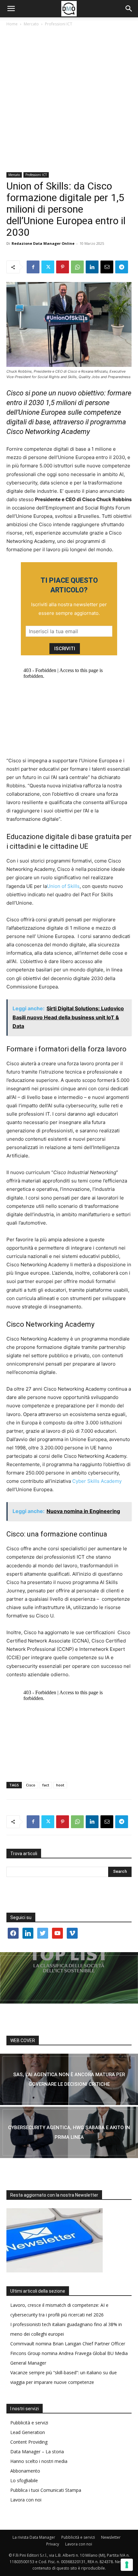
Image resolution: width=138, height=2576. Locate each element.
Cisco (31, 1785)
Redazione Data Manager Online (43, 243)
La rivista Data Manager (34, 2537)
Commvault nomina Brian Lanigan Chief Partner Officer (68, 2344)
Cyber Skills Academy (97, 1481)
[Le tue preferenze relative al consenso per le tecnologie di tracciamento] (127, 2565)
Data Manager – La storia (37, 2452)
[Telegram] (122, 267)
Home (12, 24)
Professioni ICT (59, 24)
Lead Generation (28, 2432)
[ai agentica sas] (69, 2079)
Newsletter (111, 2537)
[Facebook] (33, 267)
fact (46, 1785)
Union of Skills (63, 886)
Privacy (53, 2544)
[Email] (107, 267)
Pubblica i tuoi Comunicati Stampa (46, 2490)
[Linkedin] (92, 267)
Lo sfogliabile (24, 2480)
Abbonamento (25, 2471)
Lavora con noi (26, 2500)
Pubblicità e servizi (29, 2423)
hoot (60, 1785)
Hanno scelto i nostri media (39, 2461)
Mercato (31, 24)
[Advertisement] (69, 100)
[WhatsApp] (77, 267)
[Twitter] (48, 267)
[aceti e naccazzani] (69, 2132)
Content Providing (29, 2442)
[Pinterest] (63, 267)
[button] (11, 9)
